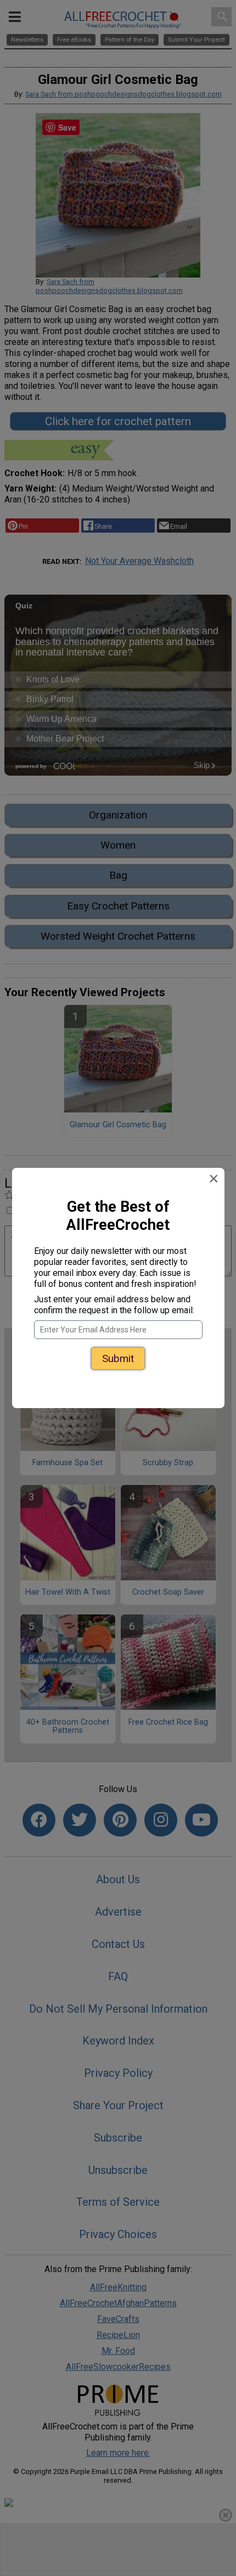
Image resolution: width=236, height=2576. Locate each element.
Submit (118, 1346)
